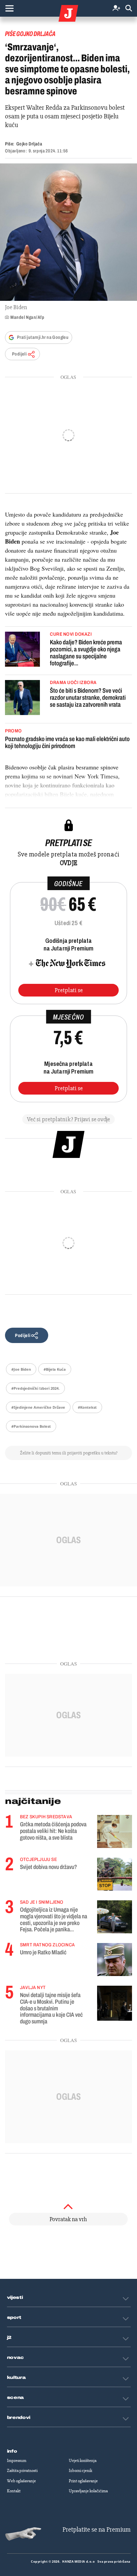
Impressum (17, 2461)
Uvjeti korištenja (83, 2461)
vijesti (15, 2298)
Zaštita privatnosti (22, 2471)
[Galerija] (68, 232)
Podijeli (19, 354)
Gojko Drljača (29, 144)
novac (16, 2358)
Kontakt (14, 2491)
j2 (9, 2338)
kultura (16, 2378)
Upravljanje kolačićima (88, 2491)
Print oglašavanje (83, 2481)
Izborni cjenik (80, 2471)
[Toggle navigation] (9, 8)
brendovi (19, 2418)
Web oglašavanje (21, 2481)
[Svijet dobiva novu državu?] (115, 1874)
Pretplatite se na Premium (97, 2529)
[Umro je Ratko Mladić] (115, 1960)
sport (14, 2318)
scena (16, 2398)
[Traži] (129, 9)
